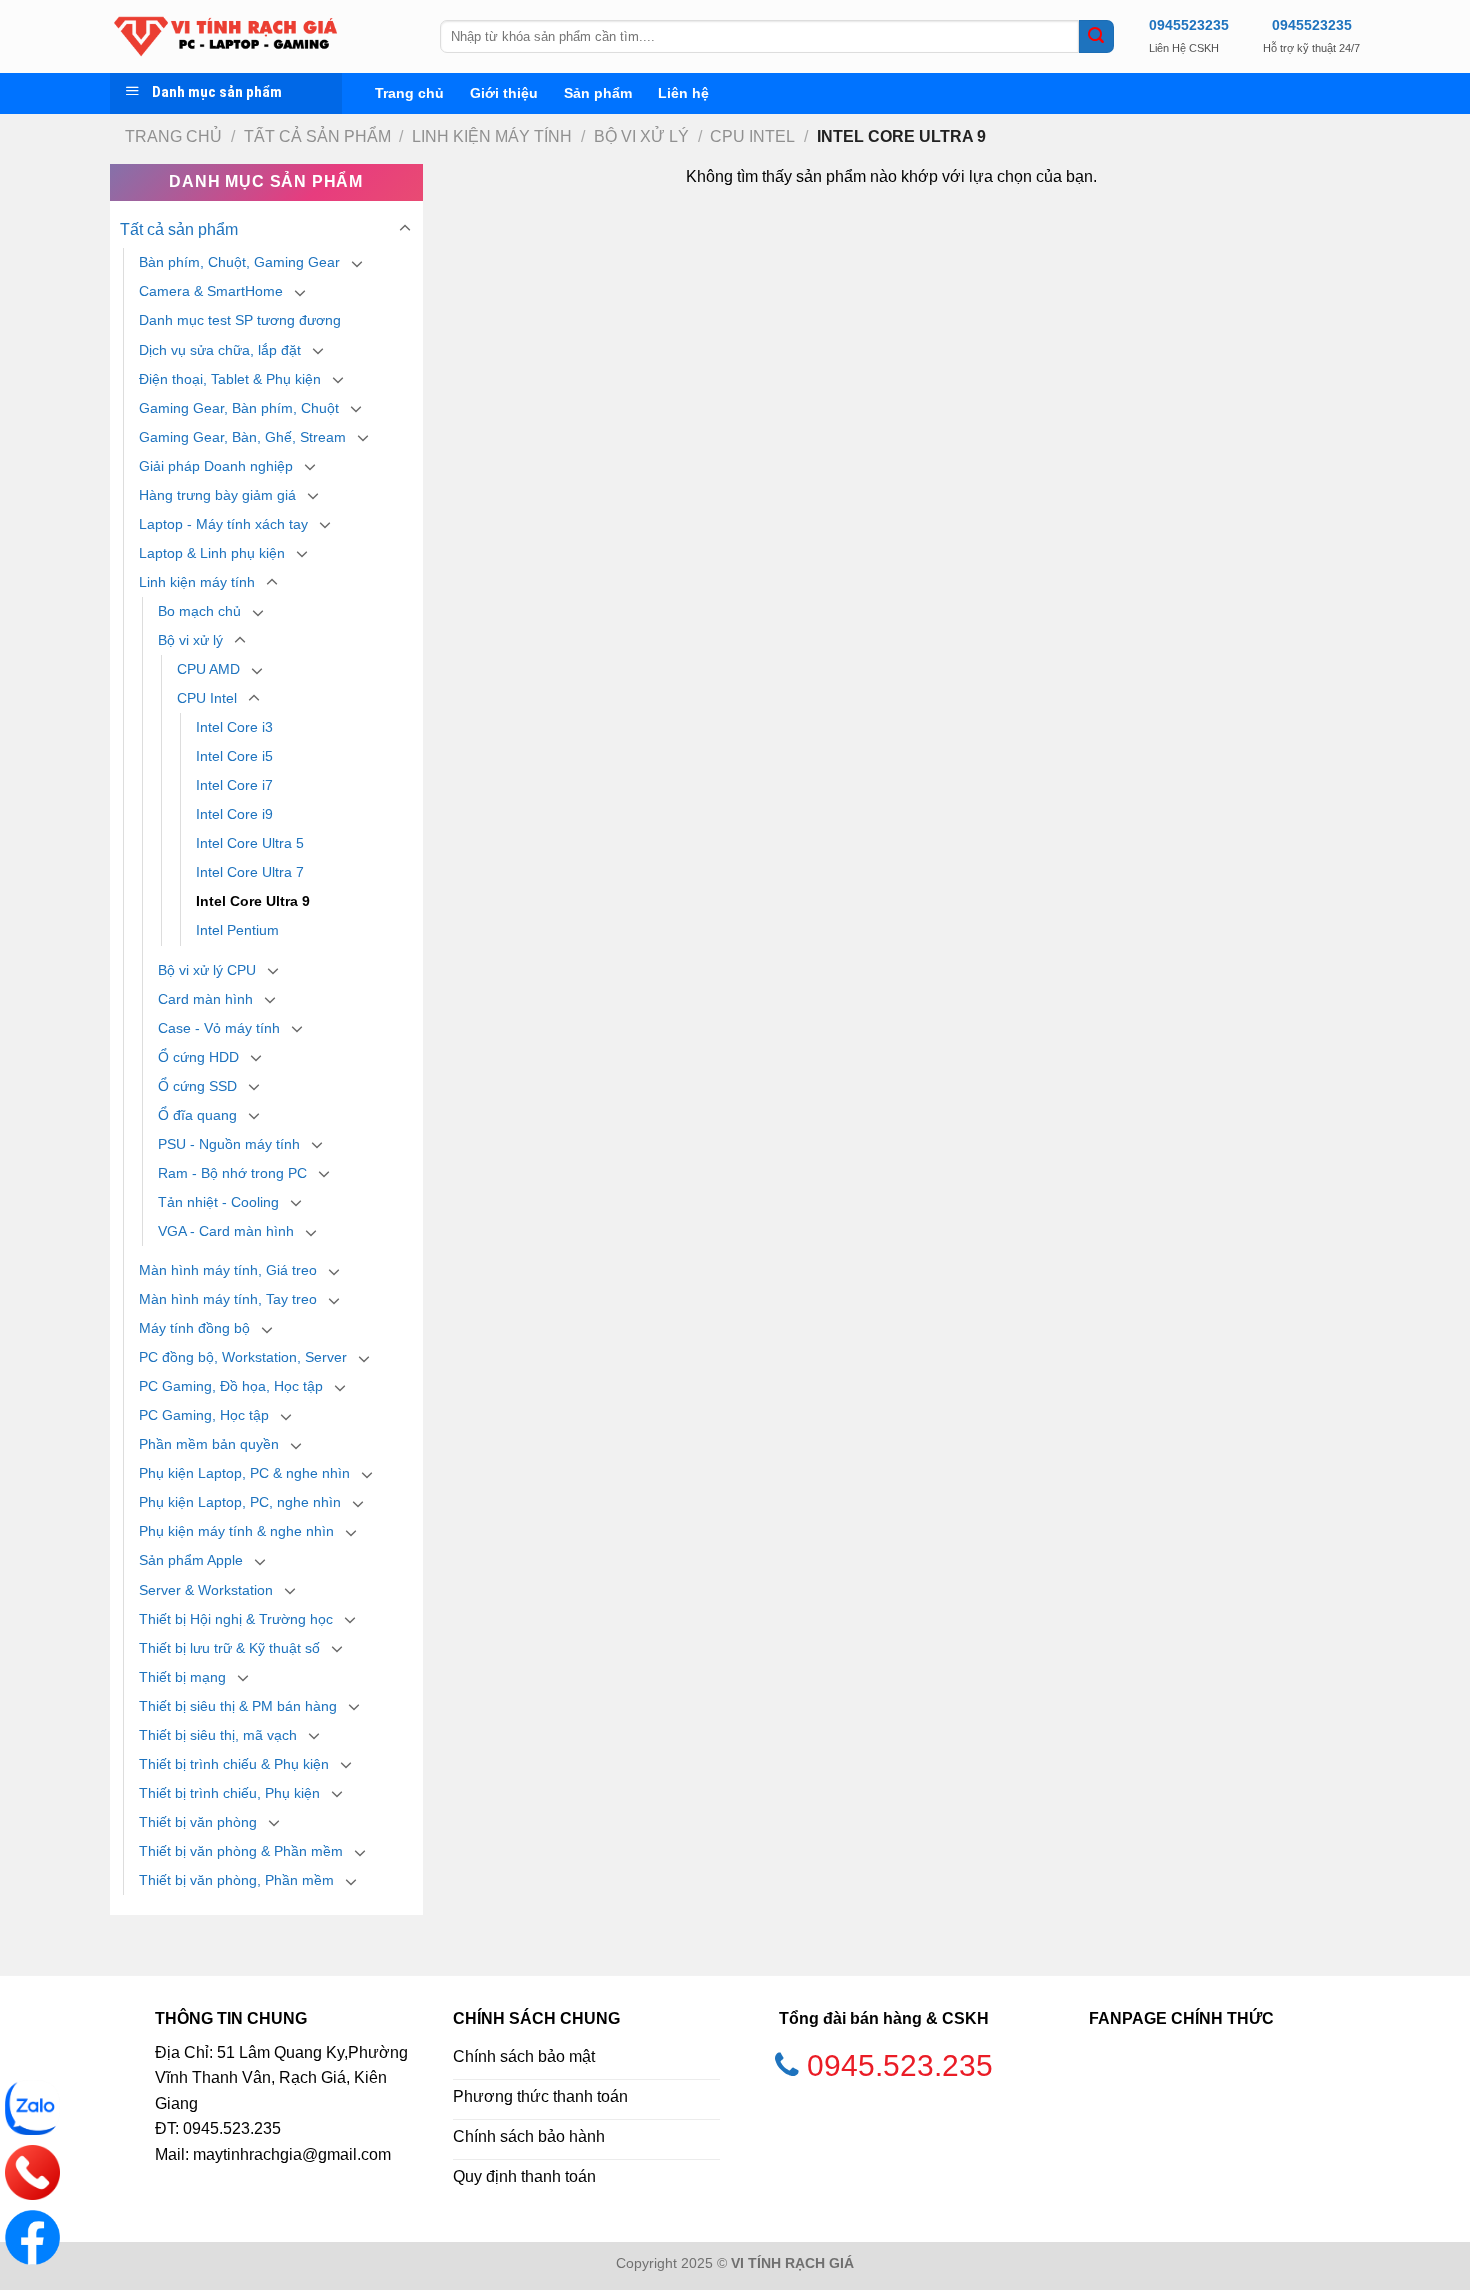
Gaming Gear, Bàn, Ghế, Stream (242, 437)
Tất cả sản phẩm (317, 136)
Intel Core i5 (234, 756)
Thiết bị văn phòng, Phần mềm (236, 1880)
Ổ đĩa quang (197, 1115)
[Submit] (1096, 37)
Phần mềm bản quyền (209, 1444)
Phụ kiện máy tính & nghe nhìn (236, 1531)
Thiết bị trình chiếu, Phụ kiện (229, 1793)
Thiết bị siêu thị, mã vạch (218, 1735)
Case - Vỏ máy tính (219, 1028)
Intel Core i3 (234, 727)
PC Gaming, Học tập (204, 1415)
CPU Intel (752, 136)
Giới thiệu (504, 93)
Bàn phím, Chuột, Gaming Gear (239, 262)
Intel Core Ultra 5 (250, 843)
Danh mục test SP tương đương (240, 320)
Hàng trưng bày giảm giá (217, 495)
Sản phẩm (598, 93)
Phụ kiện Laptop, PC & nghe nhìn (244, 1473)
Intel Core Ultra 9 (253, 901)
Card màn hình (205, 999)
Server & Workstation (206, 1590)
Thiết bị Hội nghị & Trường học (236, 1619)
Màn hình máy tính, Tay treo (228, 1299)
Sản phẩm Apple (191, 1560)
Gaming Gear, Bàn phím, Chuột (239, 408)
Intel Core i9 (234, 814)
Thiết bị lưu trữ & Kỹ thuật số (229, 1648)
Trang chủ (409, 93)
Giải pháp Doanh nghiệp (216, 466)
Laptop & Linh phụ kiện (212, 553)
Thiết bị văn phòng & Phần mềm (241, 1851)
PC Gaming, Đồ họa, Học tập (231, 1386)
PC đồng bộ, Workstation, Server (243, 1357)
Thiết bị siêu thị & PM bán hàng (238, 1706)
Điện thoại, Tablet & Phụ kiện (230, 379)
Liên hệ (683, 93)
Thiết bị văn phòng (198, 1822)
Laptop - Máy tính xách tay (223, 524)
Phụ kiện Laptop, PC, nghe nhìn (240, 1502)
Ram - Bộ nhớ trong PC (232, 1173)
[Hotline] (32, 2172)
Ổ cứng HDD (198, 1057)
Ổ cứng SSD (197, 1086)
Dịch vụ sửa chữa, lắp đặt (220, 350)
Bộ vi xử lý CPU (207, 970)
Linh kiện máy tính (492, 136)
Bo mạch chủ (199, 611)
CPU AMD (208, 669)
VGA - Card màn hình (226, 1231)
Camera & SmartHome (211, 291)
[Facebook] (32, 2237)
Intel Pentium (237, 930)
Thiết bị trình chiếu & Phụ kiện (234, 1764)
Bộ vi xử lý (641, 136)
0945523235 (1189, 25)
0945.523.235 (900, 2065)
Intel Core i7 (234, 785)
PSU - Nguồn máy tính (229, 1144)
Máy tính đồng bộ (194, 1328)
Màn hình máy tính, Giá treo (228, 1270)
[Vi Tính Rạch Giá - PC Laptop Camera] (260, 36)
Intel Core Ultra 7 (250, 872)
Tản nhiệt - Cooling (218, 1202)
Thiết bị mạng (182, 1677)
